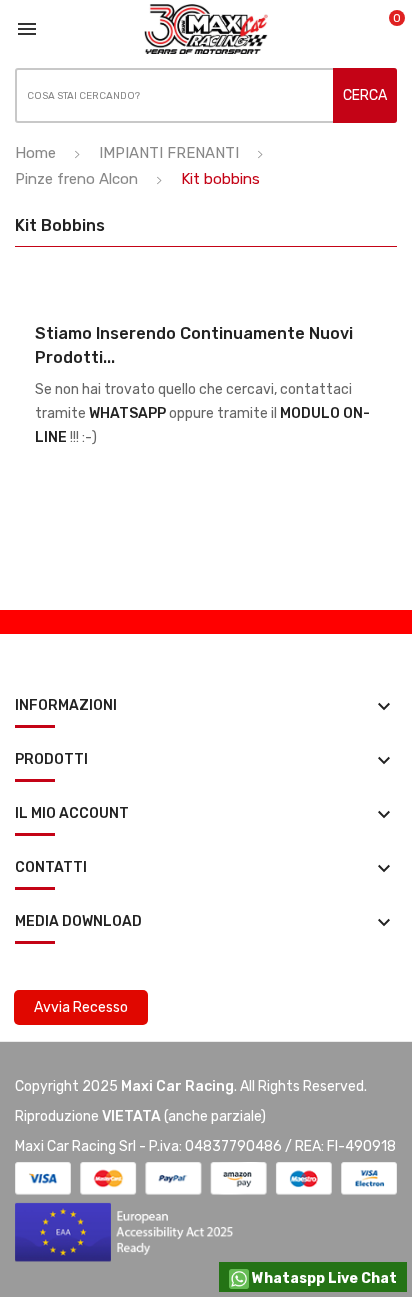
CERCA (365, 95)
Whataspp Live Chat (323, 1278)
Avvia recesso (81, 1007)
